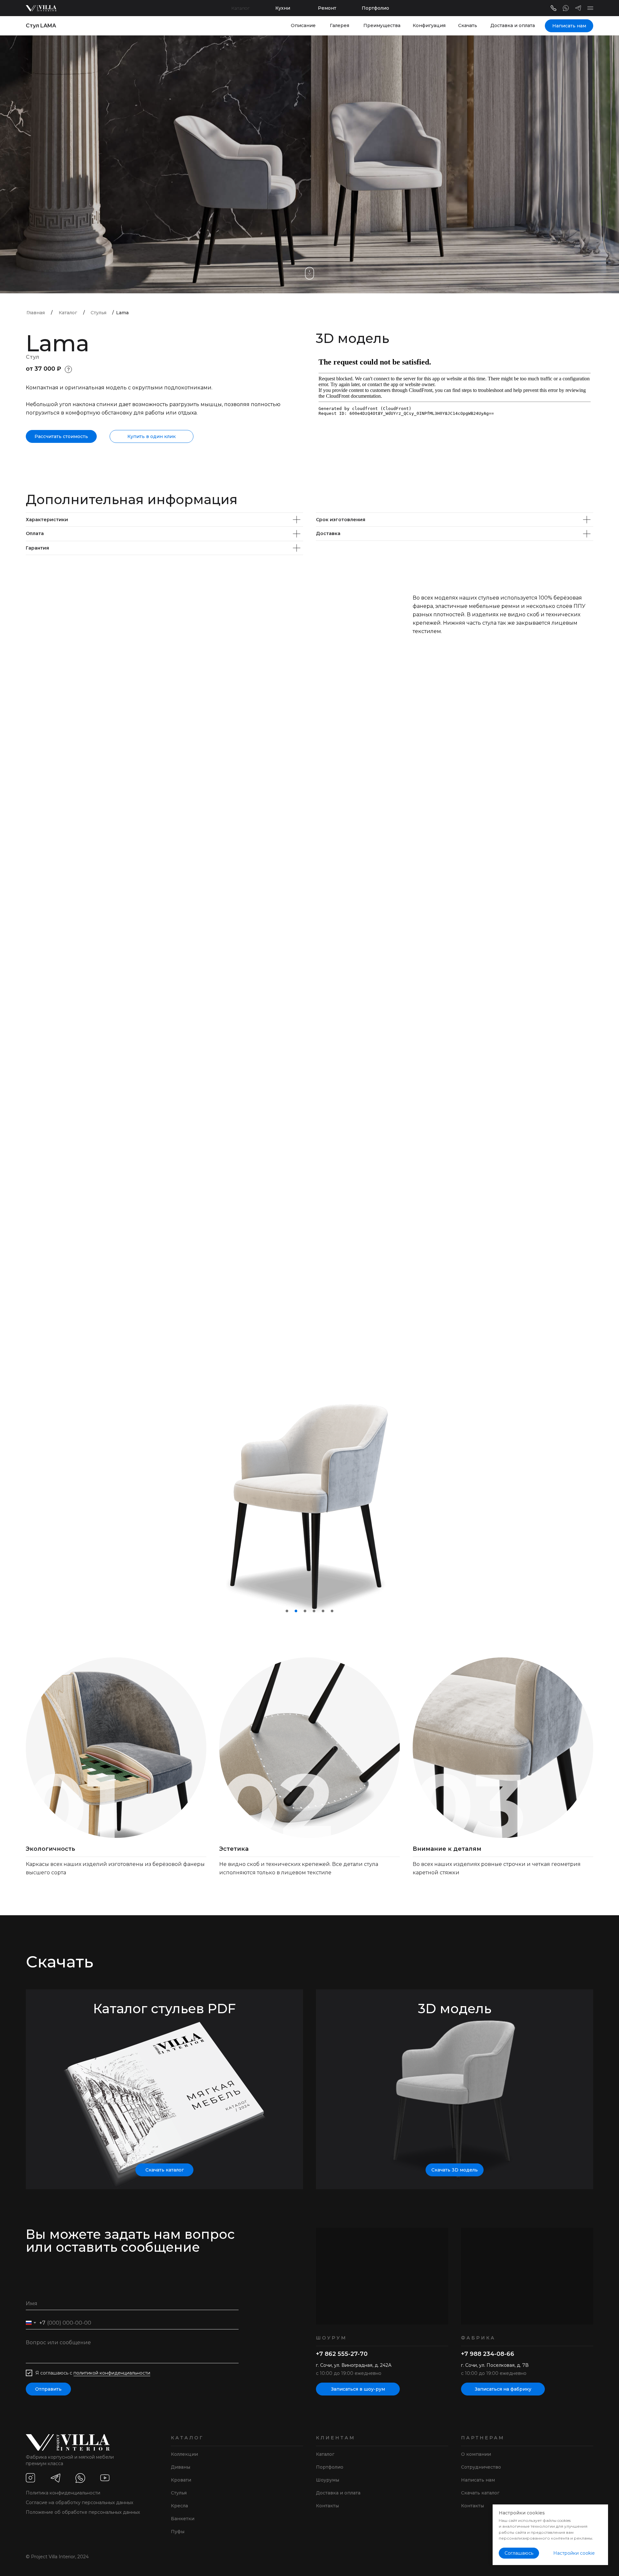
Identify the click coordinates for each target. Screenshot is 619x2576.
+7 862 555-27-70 (342, 2354)
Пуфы (178, 2532)
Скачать (468, 25)
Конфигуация (429, 25)
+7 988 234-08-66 (488, 2354)
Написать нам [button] (569, 26)
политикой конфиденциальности (112, 2373)
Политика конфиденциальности (63, 2493)
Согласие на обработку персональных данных (79, 2503)
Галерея (339, 25)
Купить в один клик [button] (152, 436)
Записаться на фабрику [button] (503, 2389)
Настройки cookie (574, 2553)
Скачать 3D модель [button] (455, 2170)
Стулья (98, 313)
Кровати (181, 2480)
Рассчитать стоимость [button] (61, 436)
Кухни (283, 8)
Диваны (181, 2467)
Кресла (179, 2506)
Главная (36, 313)
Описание (303, 25)
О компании (476, 2454)
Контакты (327, 2506)
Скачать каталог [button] (165, 2170)
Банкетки (183, 2519)
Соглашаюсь (519, 2553)
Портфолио (375, 8)
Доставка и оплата (513, 25)
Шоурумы (328, 2480)
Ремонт (327, 8)
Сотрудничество (481, 2467)
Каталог (240, 8)
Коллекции (184, 2454)
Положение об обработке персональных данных (83, 2512)
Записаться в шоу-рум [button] (358, 2389)
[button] (590, 8)
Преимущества (382, 25)
